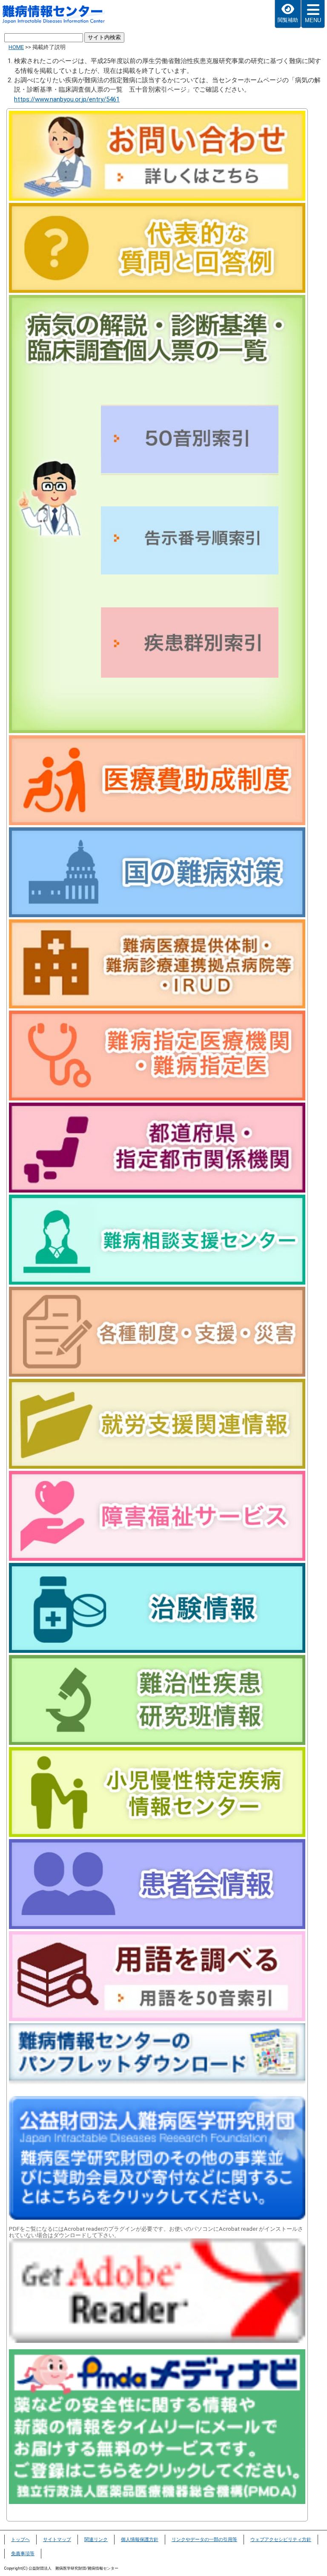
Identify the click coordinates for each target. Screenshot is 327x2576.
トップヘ (20, 2540)
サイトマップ (57, 2540)
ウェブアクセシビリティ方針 (281, 2540)
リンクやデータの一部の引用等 (204, 2540)
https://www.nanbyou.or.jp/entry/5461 (67, 99)
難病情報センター (58, 15)
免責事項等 (23, 2554)
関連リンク (96, 2540)
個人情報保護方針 (140, 2540)
